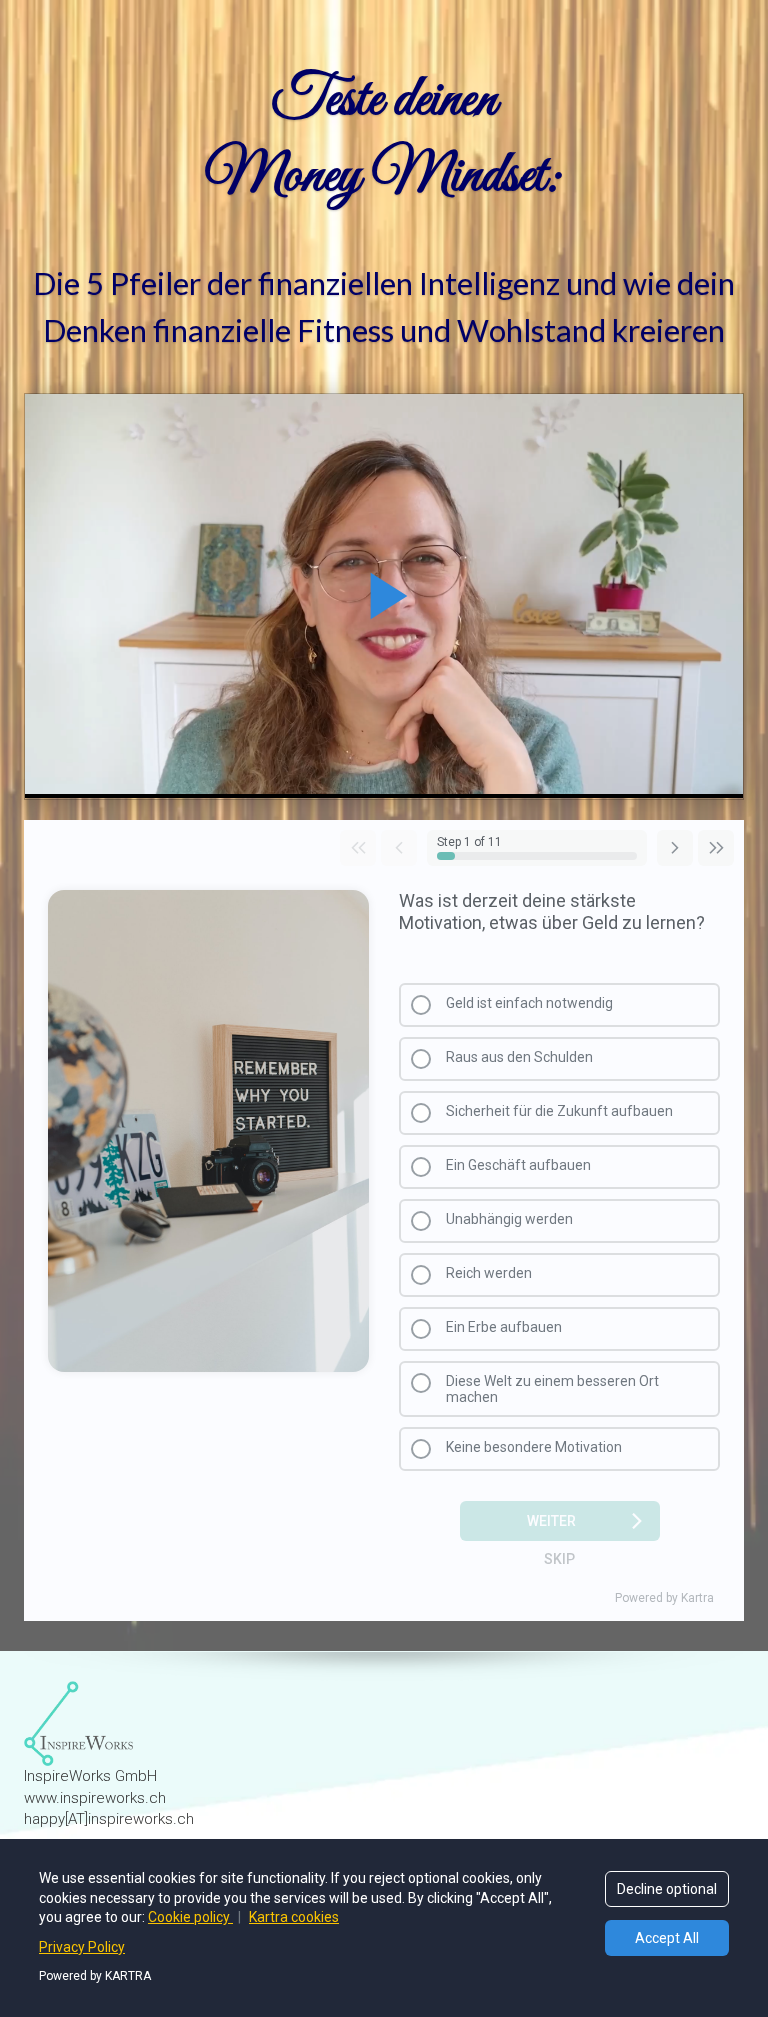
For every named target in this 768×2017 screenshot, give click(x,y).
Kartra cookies (294, 1917)
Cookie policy (190, 1917)
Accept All (667, 1938)
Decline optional (667, 1889)
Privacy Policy (82, 1947)
